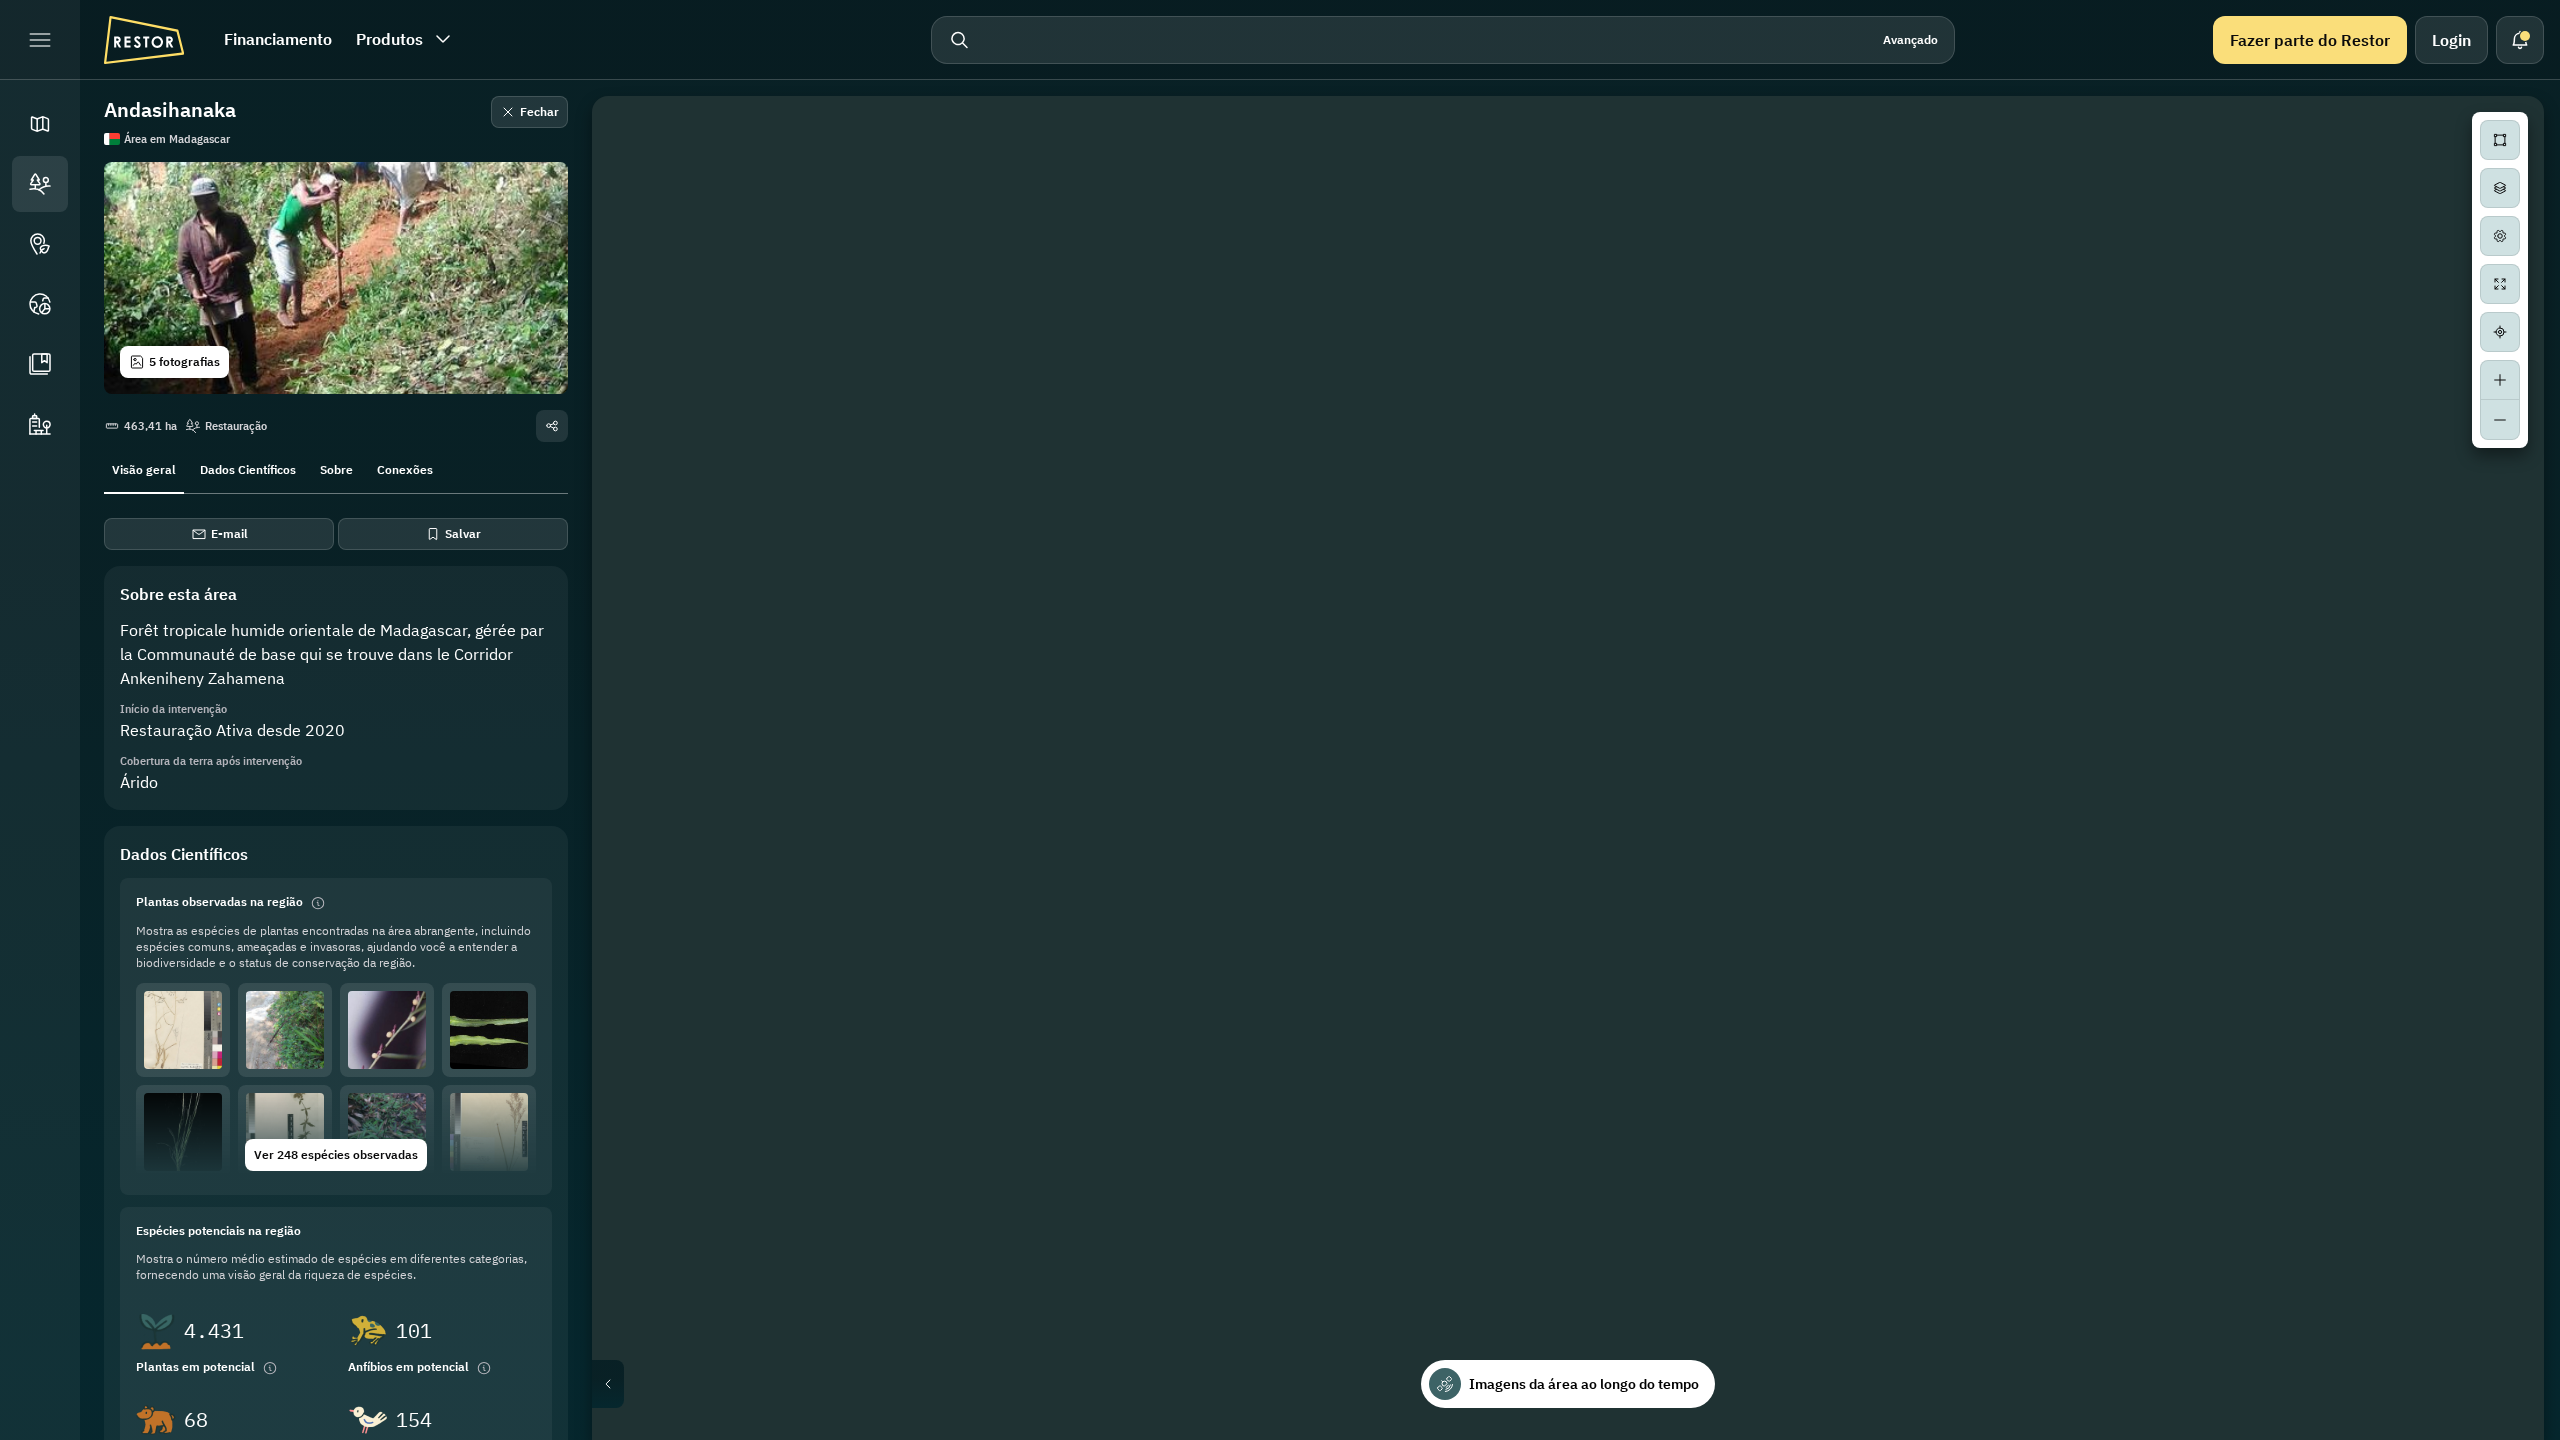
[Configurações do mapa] (2500, 236)
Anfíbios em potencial (408, 1366)
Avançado (1910, 39)
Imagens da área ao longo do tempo (1584, 1384)
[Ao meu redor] (2500, 332)
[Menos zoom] (2500, 420)
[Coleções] (40, 364)
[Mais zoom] (2500, 380)
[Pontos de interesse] (40, 244)
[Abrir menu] (40, 40)
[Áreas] (40, 184)
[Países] (40, 304)
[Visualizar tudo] (2500, 284)
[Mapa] (40, 124)
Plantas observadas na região (219, 901)
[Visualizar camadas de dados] (2500, 188)
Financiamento (278, 39)
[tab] (144, 468)
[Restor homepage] (144, 40)
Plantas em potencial (195, 1366)
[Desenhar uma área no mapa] (2500, 140)
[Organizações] (40, 424)
